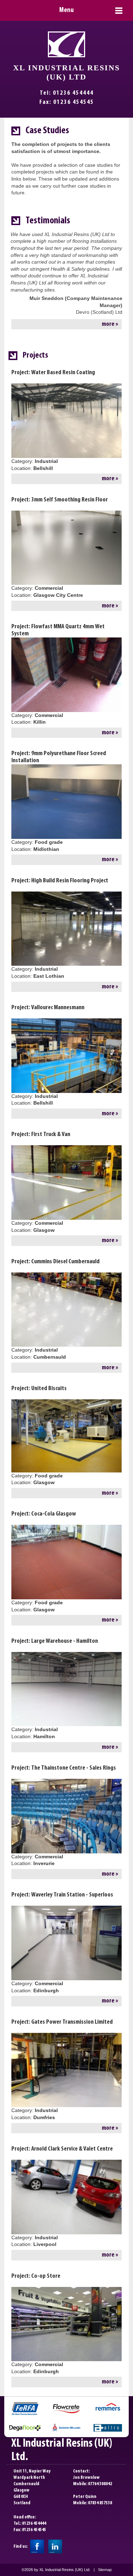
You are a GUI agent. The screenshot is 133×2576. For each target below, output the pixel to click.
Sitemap (105, 2570)
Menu (66, 10)
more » (110, 324)
